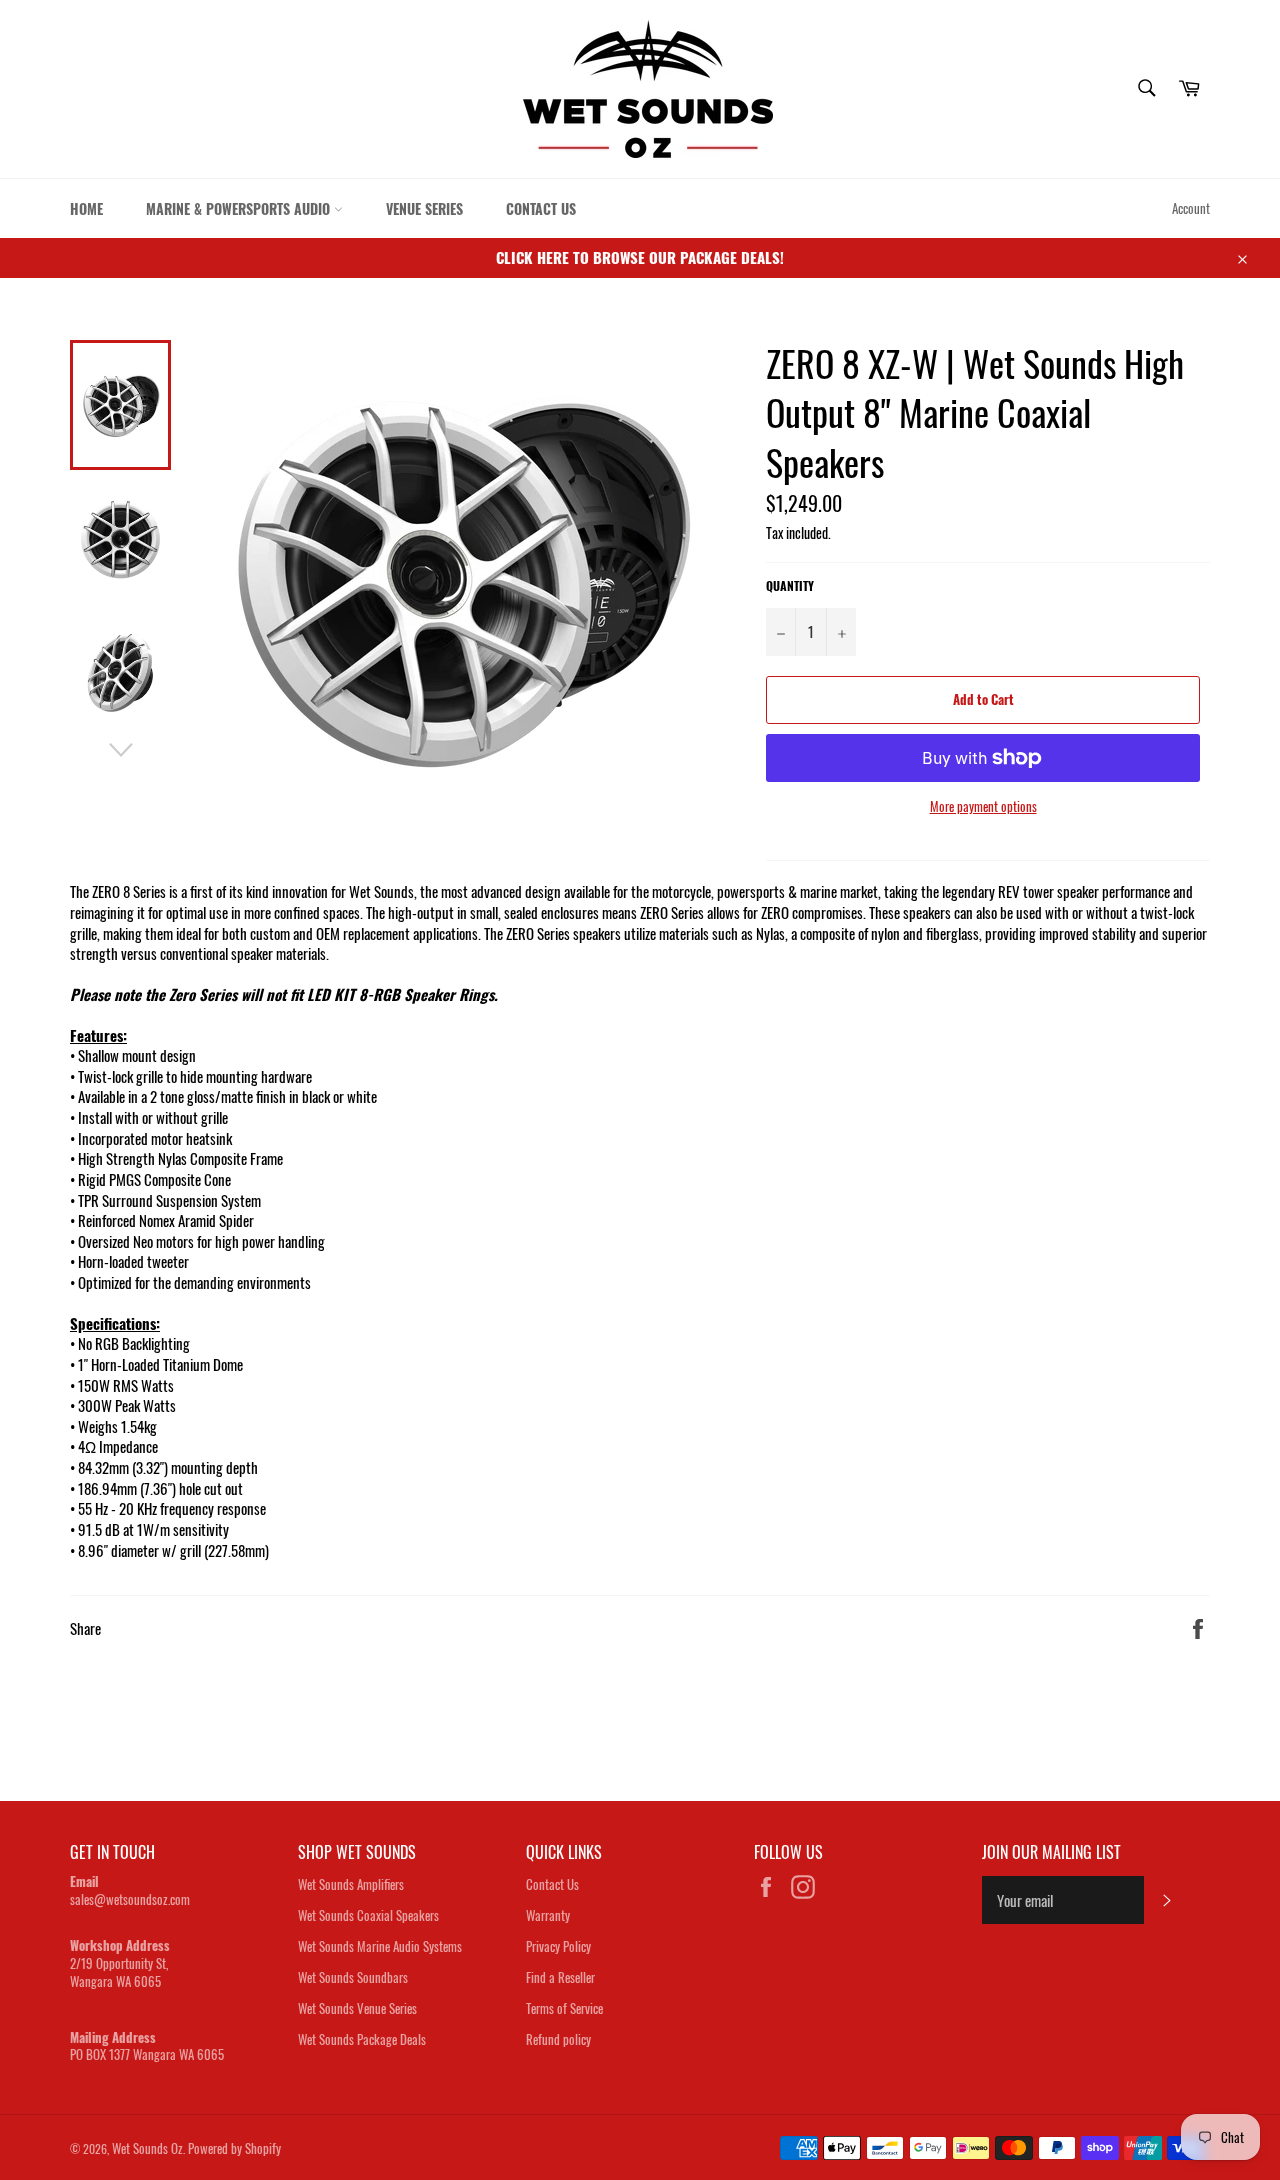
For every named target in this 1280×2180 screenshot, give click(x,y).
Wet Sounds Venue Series (357, 2008)
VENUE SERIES (424, 208)
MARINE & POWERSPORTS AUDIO (240, 208)
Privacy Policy (558, 1946)
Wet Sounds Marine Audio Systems (380, 1946)
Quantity (790, 586)
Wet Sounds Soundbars (353, 1977)
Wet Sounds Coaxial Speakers (368, 1915)
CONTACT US (541, 208)
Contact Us (552, 1884)
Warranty (548, 1915)
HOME (86, 208)
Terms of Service (564, 2008)
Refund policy (558, 2039)
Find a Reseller (560, 1977)
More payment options (983, 807)
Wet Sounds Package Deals (362, 2039)
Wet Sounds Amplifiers (351, 1884)
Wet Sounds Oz (147, 2148)
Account (1191, 208)
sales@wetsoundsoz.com (130, 1899)
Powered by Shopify (234, 2148)
